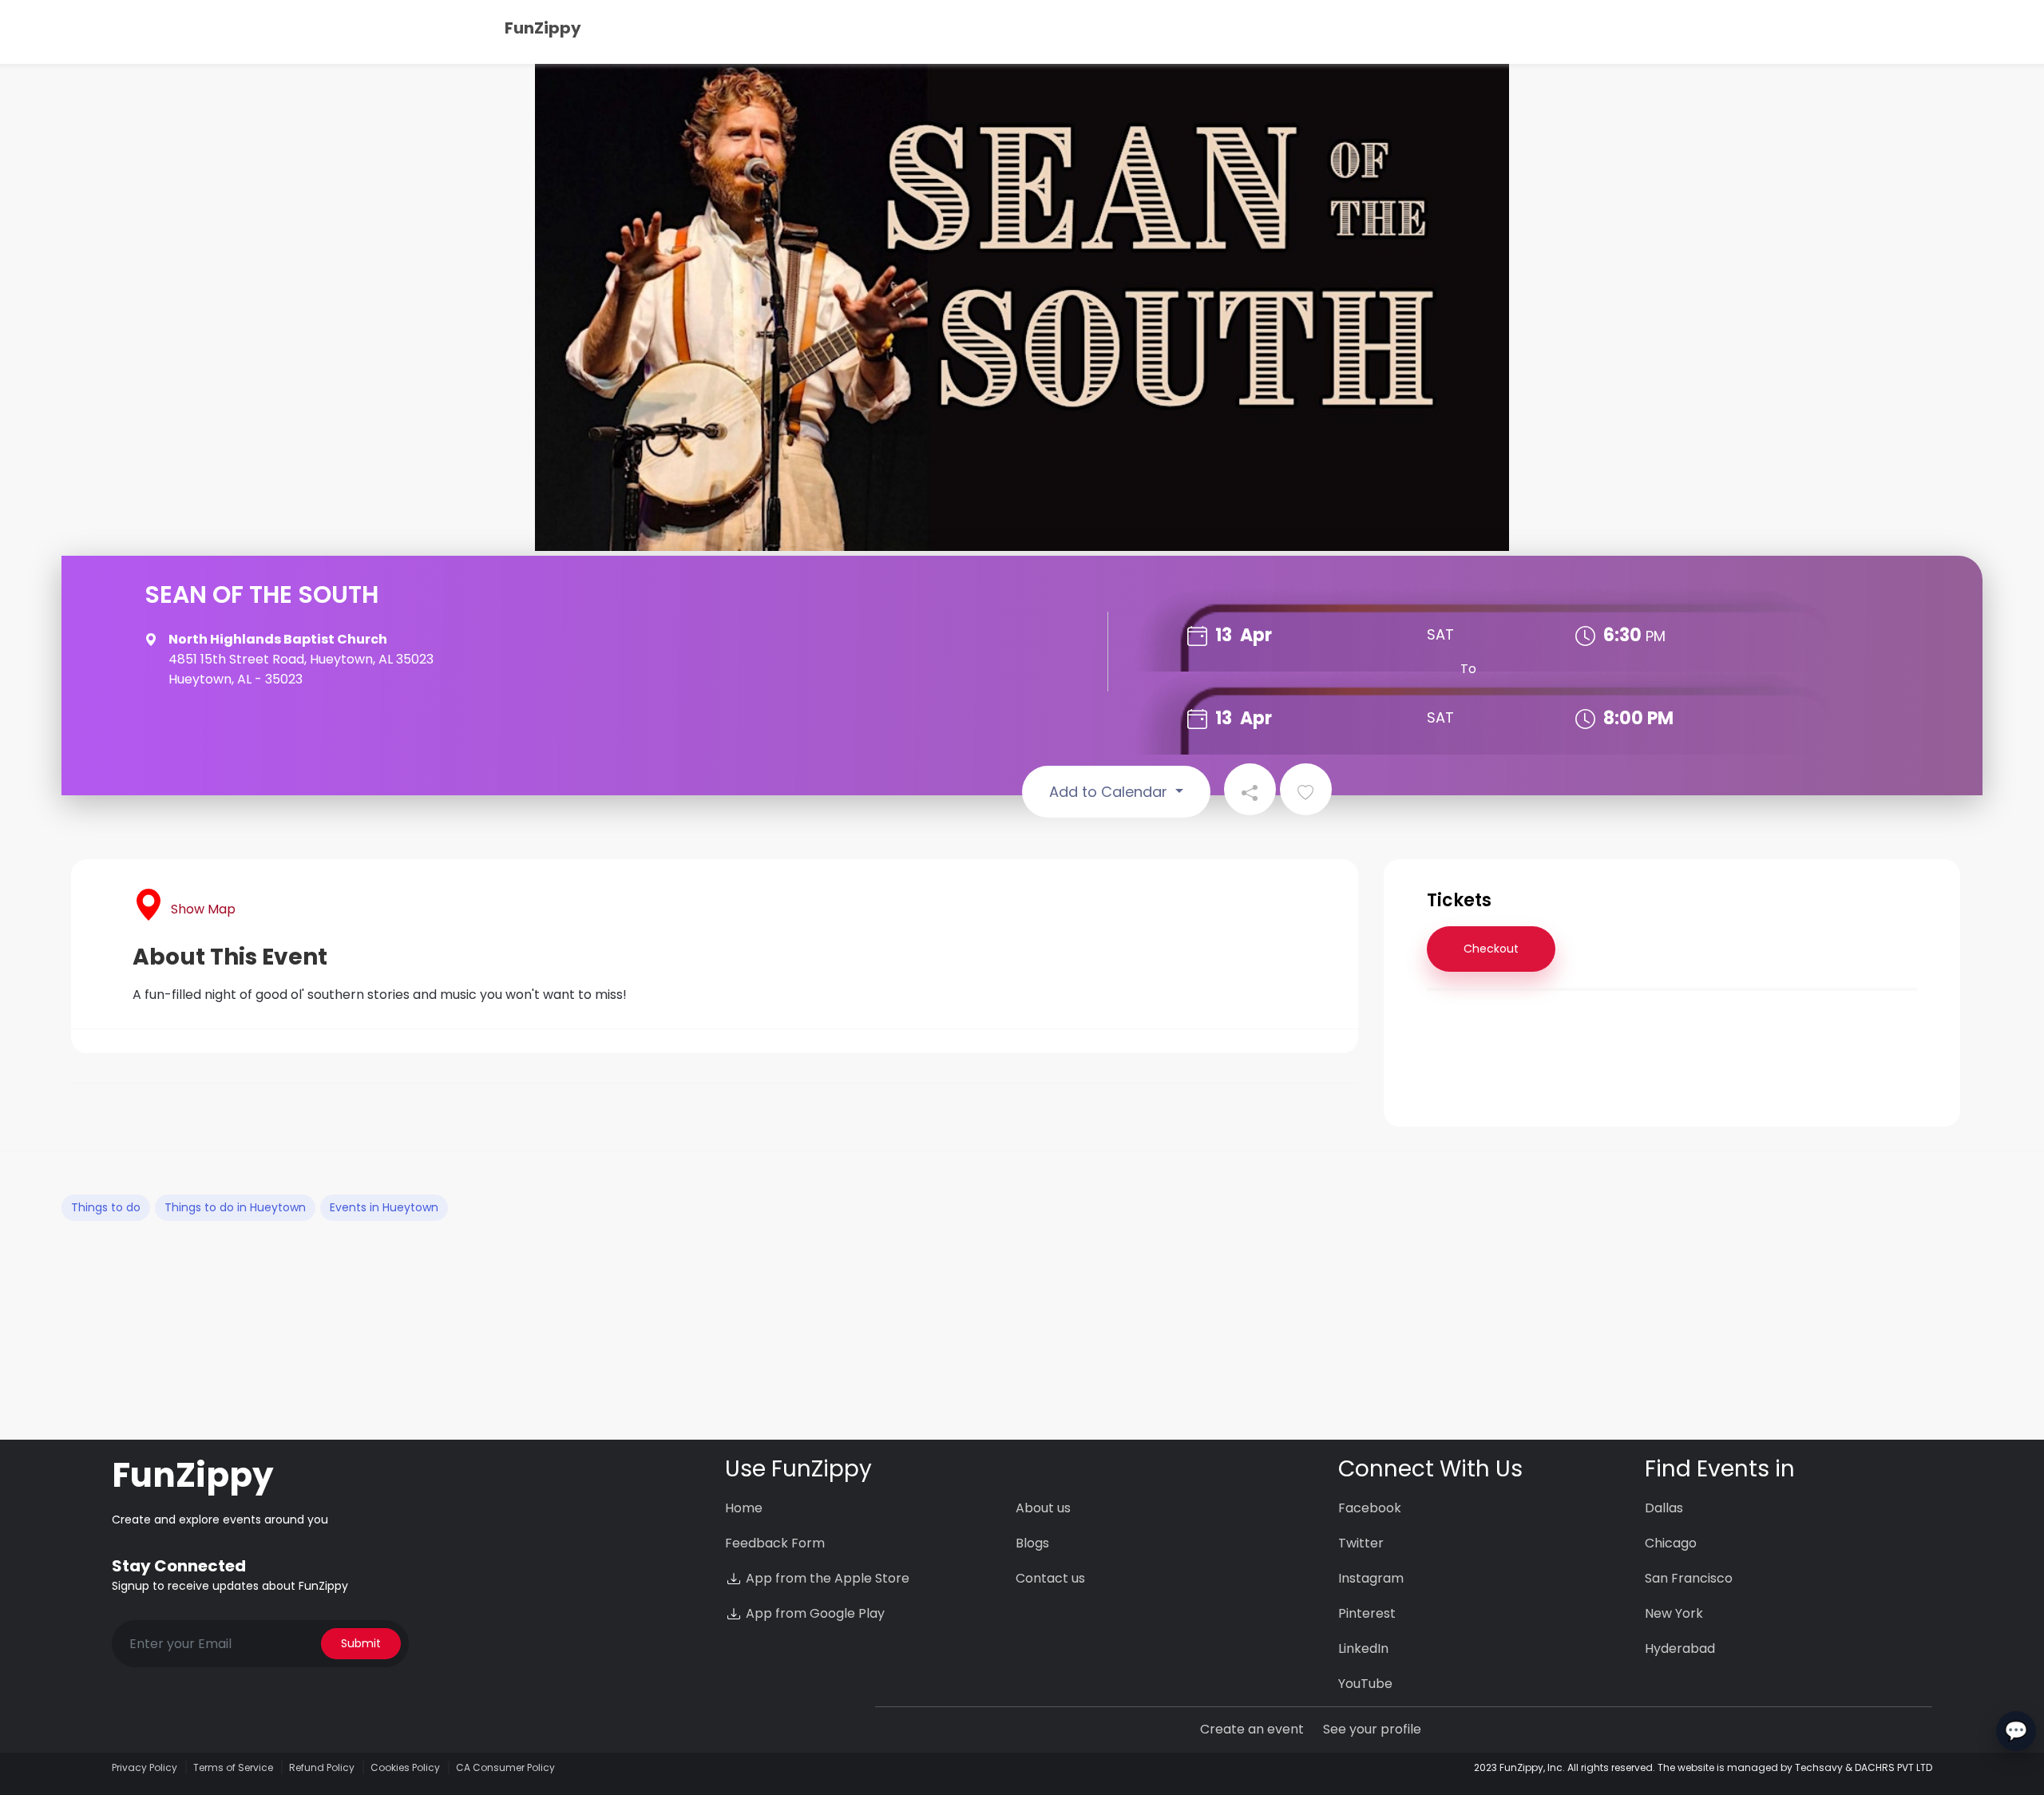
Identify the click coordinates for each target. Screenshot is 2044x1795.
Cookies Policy (405, 1767)
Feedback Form (775, 1543)
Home (744, 1508)
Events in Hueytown (384, 1207)
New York (1674, 1613)
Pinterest (1367, 1613)
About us (1043, 1508)
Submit (361, 1643)
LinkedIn (1363, 1648)
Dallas (1664, 1508)
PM (1656, 636)
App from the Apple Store (826, 1578)
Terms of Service (233, 1767)
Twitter (1361, 1543)
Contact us (1050, 1578)
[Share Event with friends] (1250, 789)
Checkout (1491, 949)
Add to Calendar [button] (1110, 792)
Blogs (1032, 1543)
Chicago (1671, 1543)
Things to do (106, 1207)
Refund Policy (322, 1767)
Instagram (1371, 1578)
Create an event (1252, 1729)
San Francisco (1689, 1578)
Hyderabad (1680, 1648)
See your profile (1372, 1729)
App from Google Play (814, 1613)
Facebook (1370, 1508)
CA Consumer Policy (505, 1767)
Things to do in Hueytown (235, 1207)
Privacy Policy (145, 1767)
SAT (1440, 634)
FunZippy (543, 28)
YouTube (1365, 1684)
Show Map (203, 909)
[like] (1306, 789)
